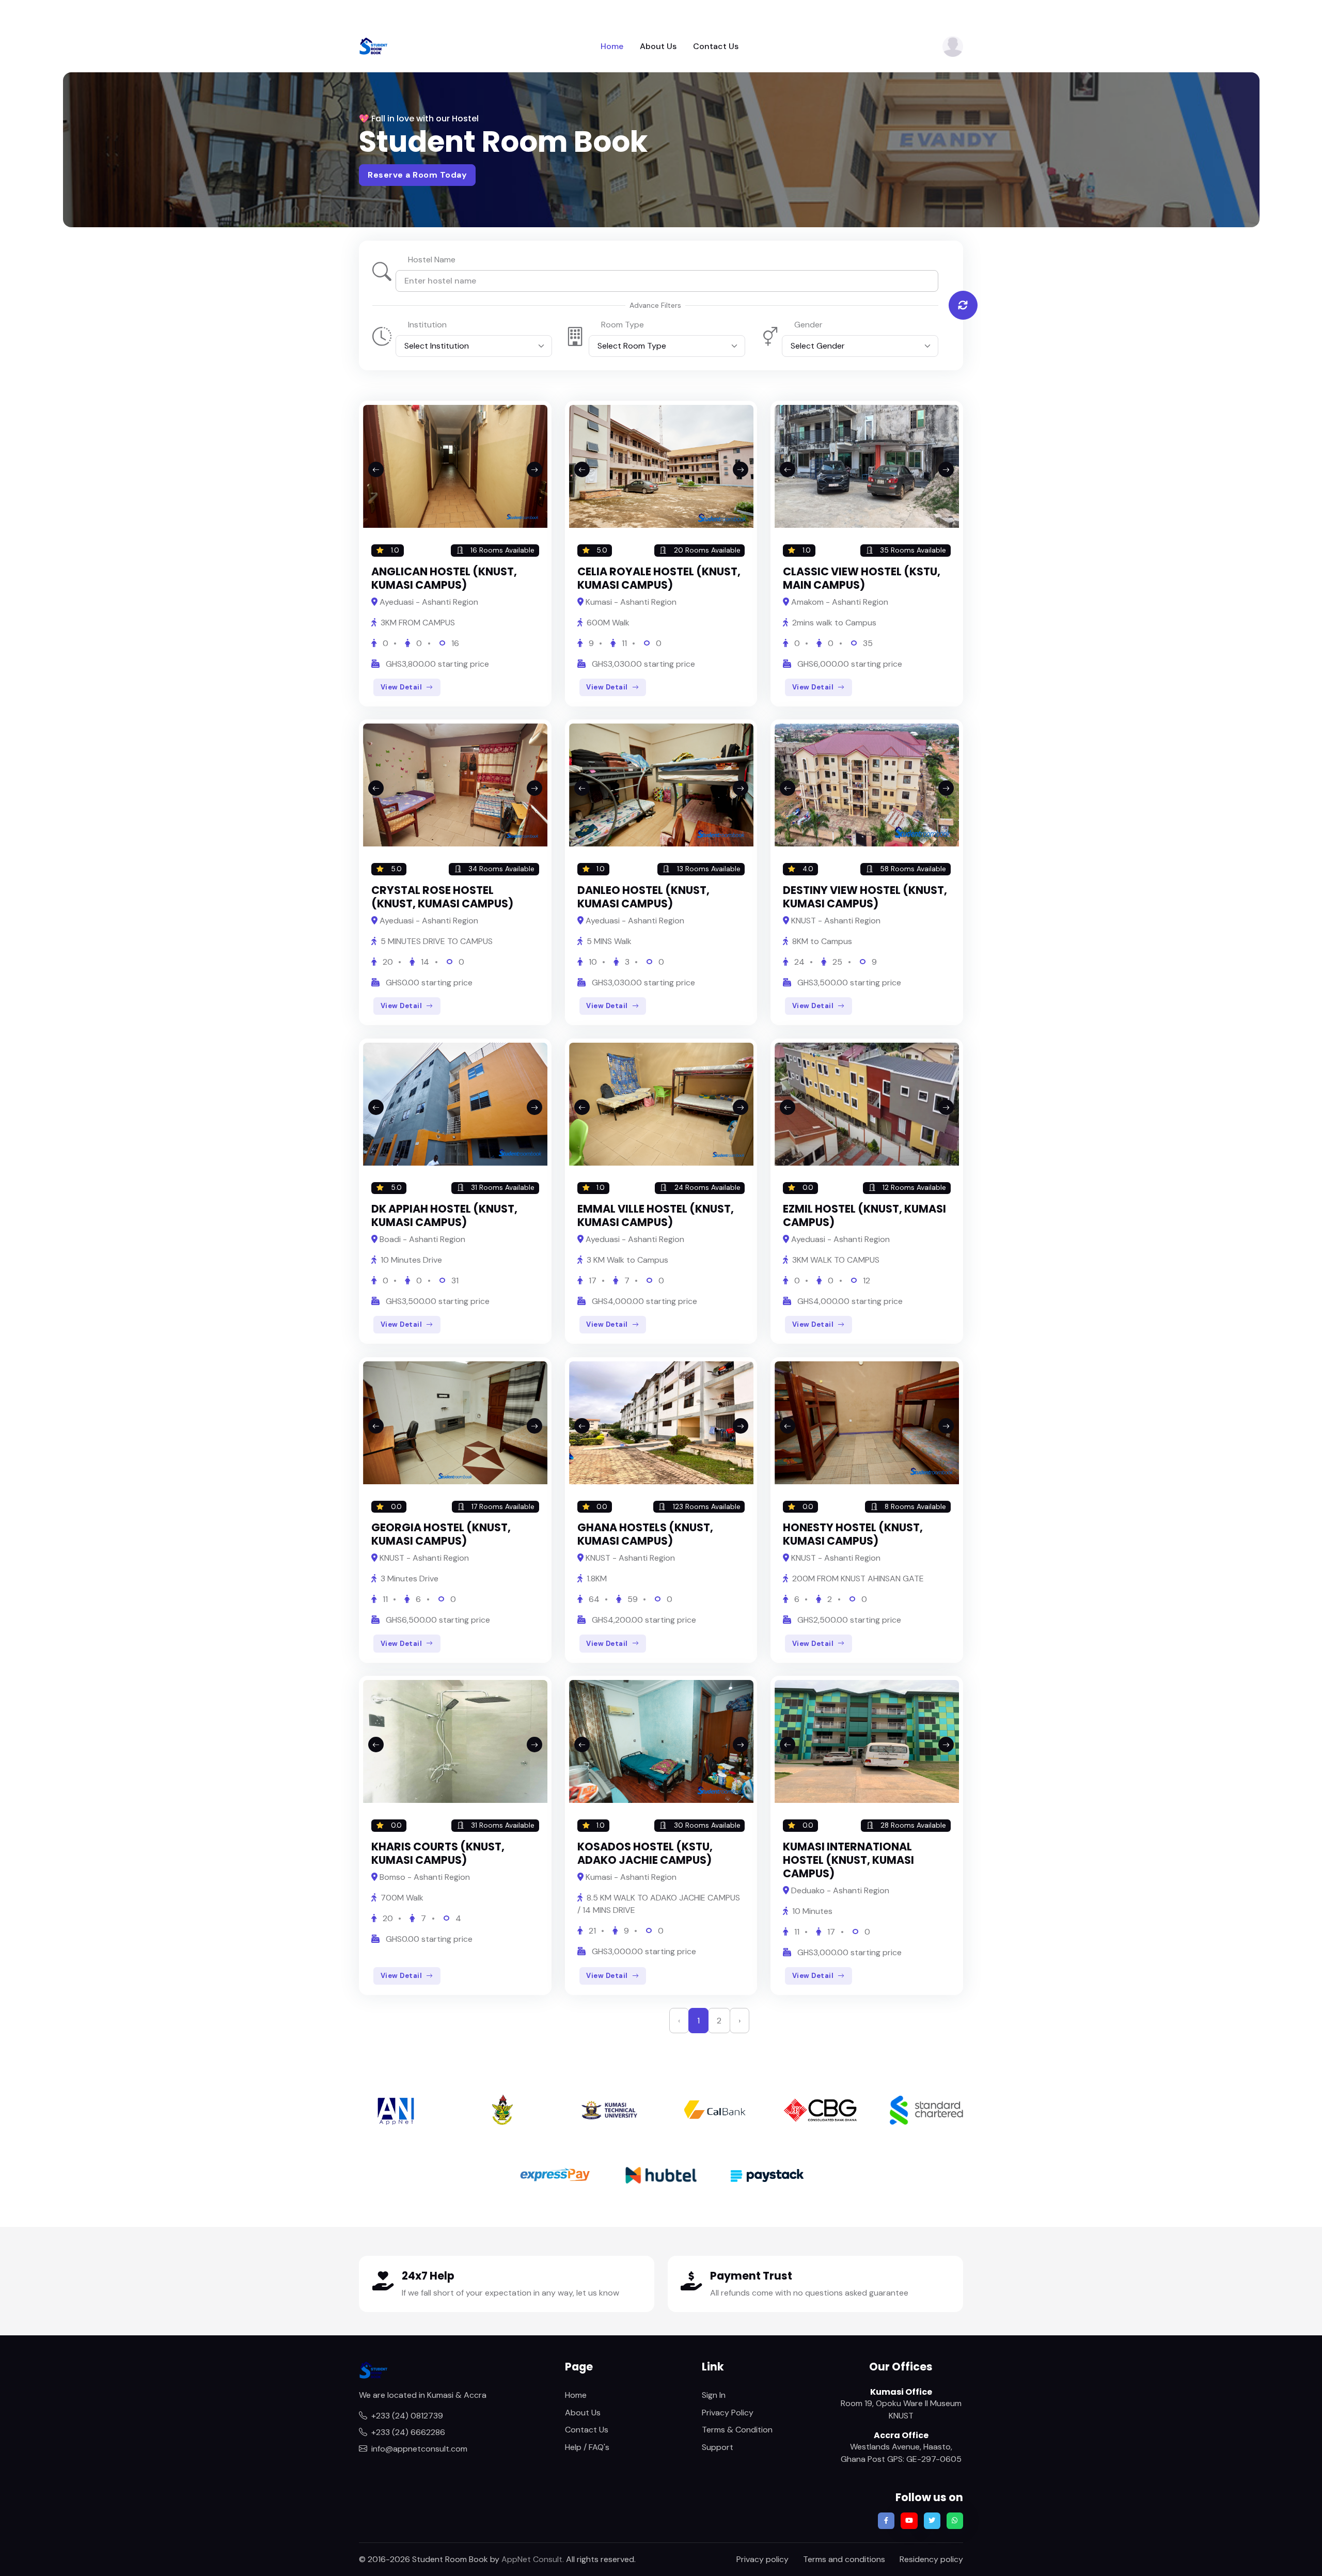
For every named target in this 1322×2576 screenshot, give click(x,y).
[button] (953, 46)
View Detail (402, 687)
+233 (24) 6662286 (408, 2432)
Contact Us (716, 46)
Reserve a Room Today (417, 175)
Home (612, 46)
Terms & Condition (737, 2430)
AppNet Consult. (533, 2559)
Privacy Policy (728, 2413)
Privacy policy (762, 2559)
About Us (658, 46)
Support (718, 2447)
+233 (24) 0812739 (407, 2416)
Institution (427, 325)
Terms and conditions (844, 2559)
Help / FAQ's (587, 2447)
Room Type (623, 325)
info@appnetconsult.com (419, 2449)
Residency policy (931, 2559)
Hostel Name (432, 260)
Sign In (714, 2395)
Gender (808, 325)
